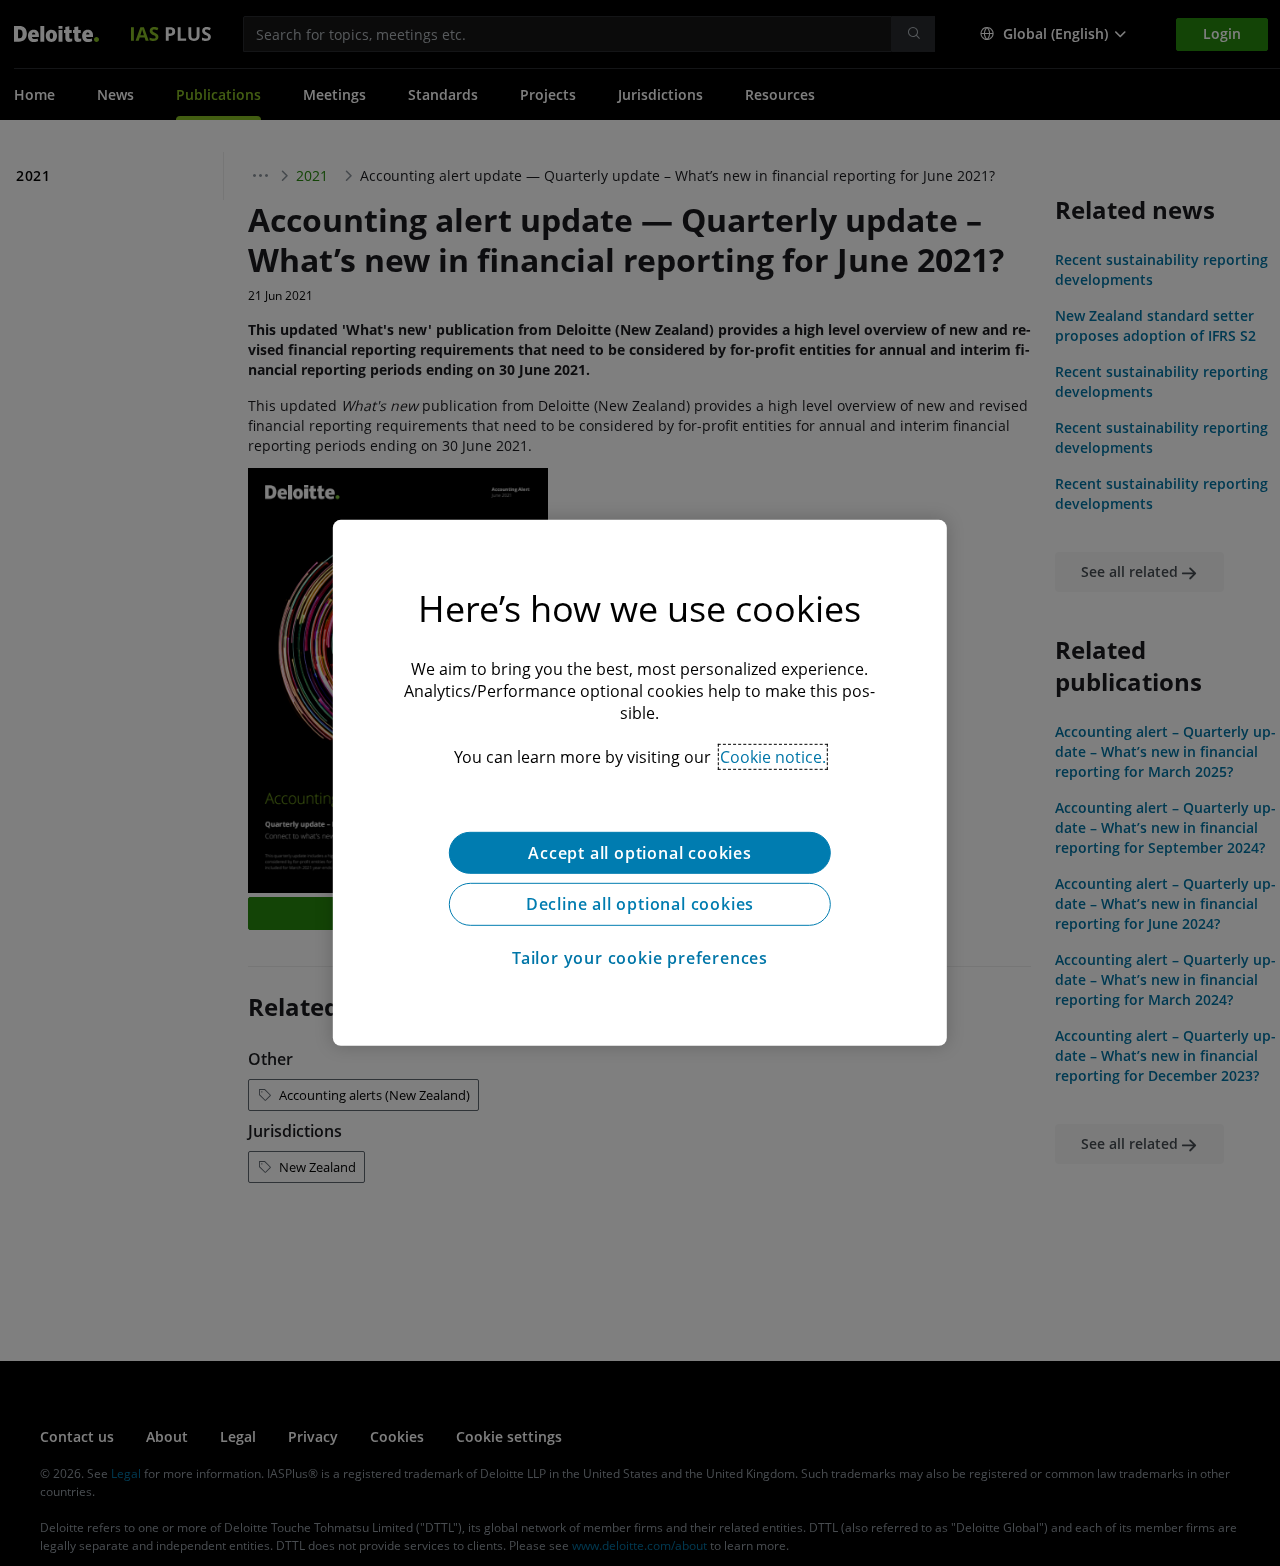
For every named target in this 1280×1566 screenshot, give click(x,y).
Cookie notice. (773, 757)
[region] (640, 783)
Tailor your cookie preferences (640, 959)
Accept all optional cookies (640, 853)
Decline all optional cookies (640, 905)
